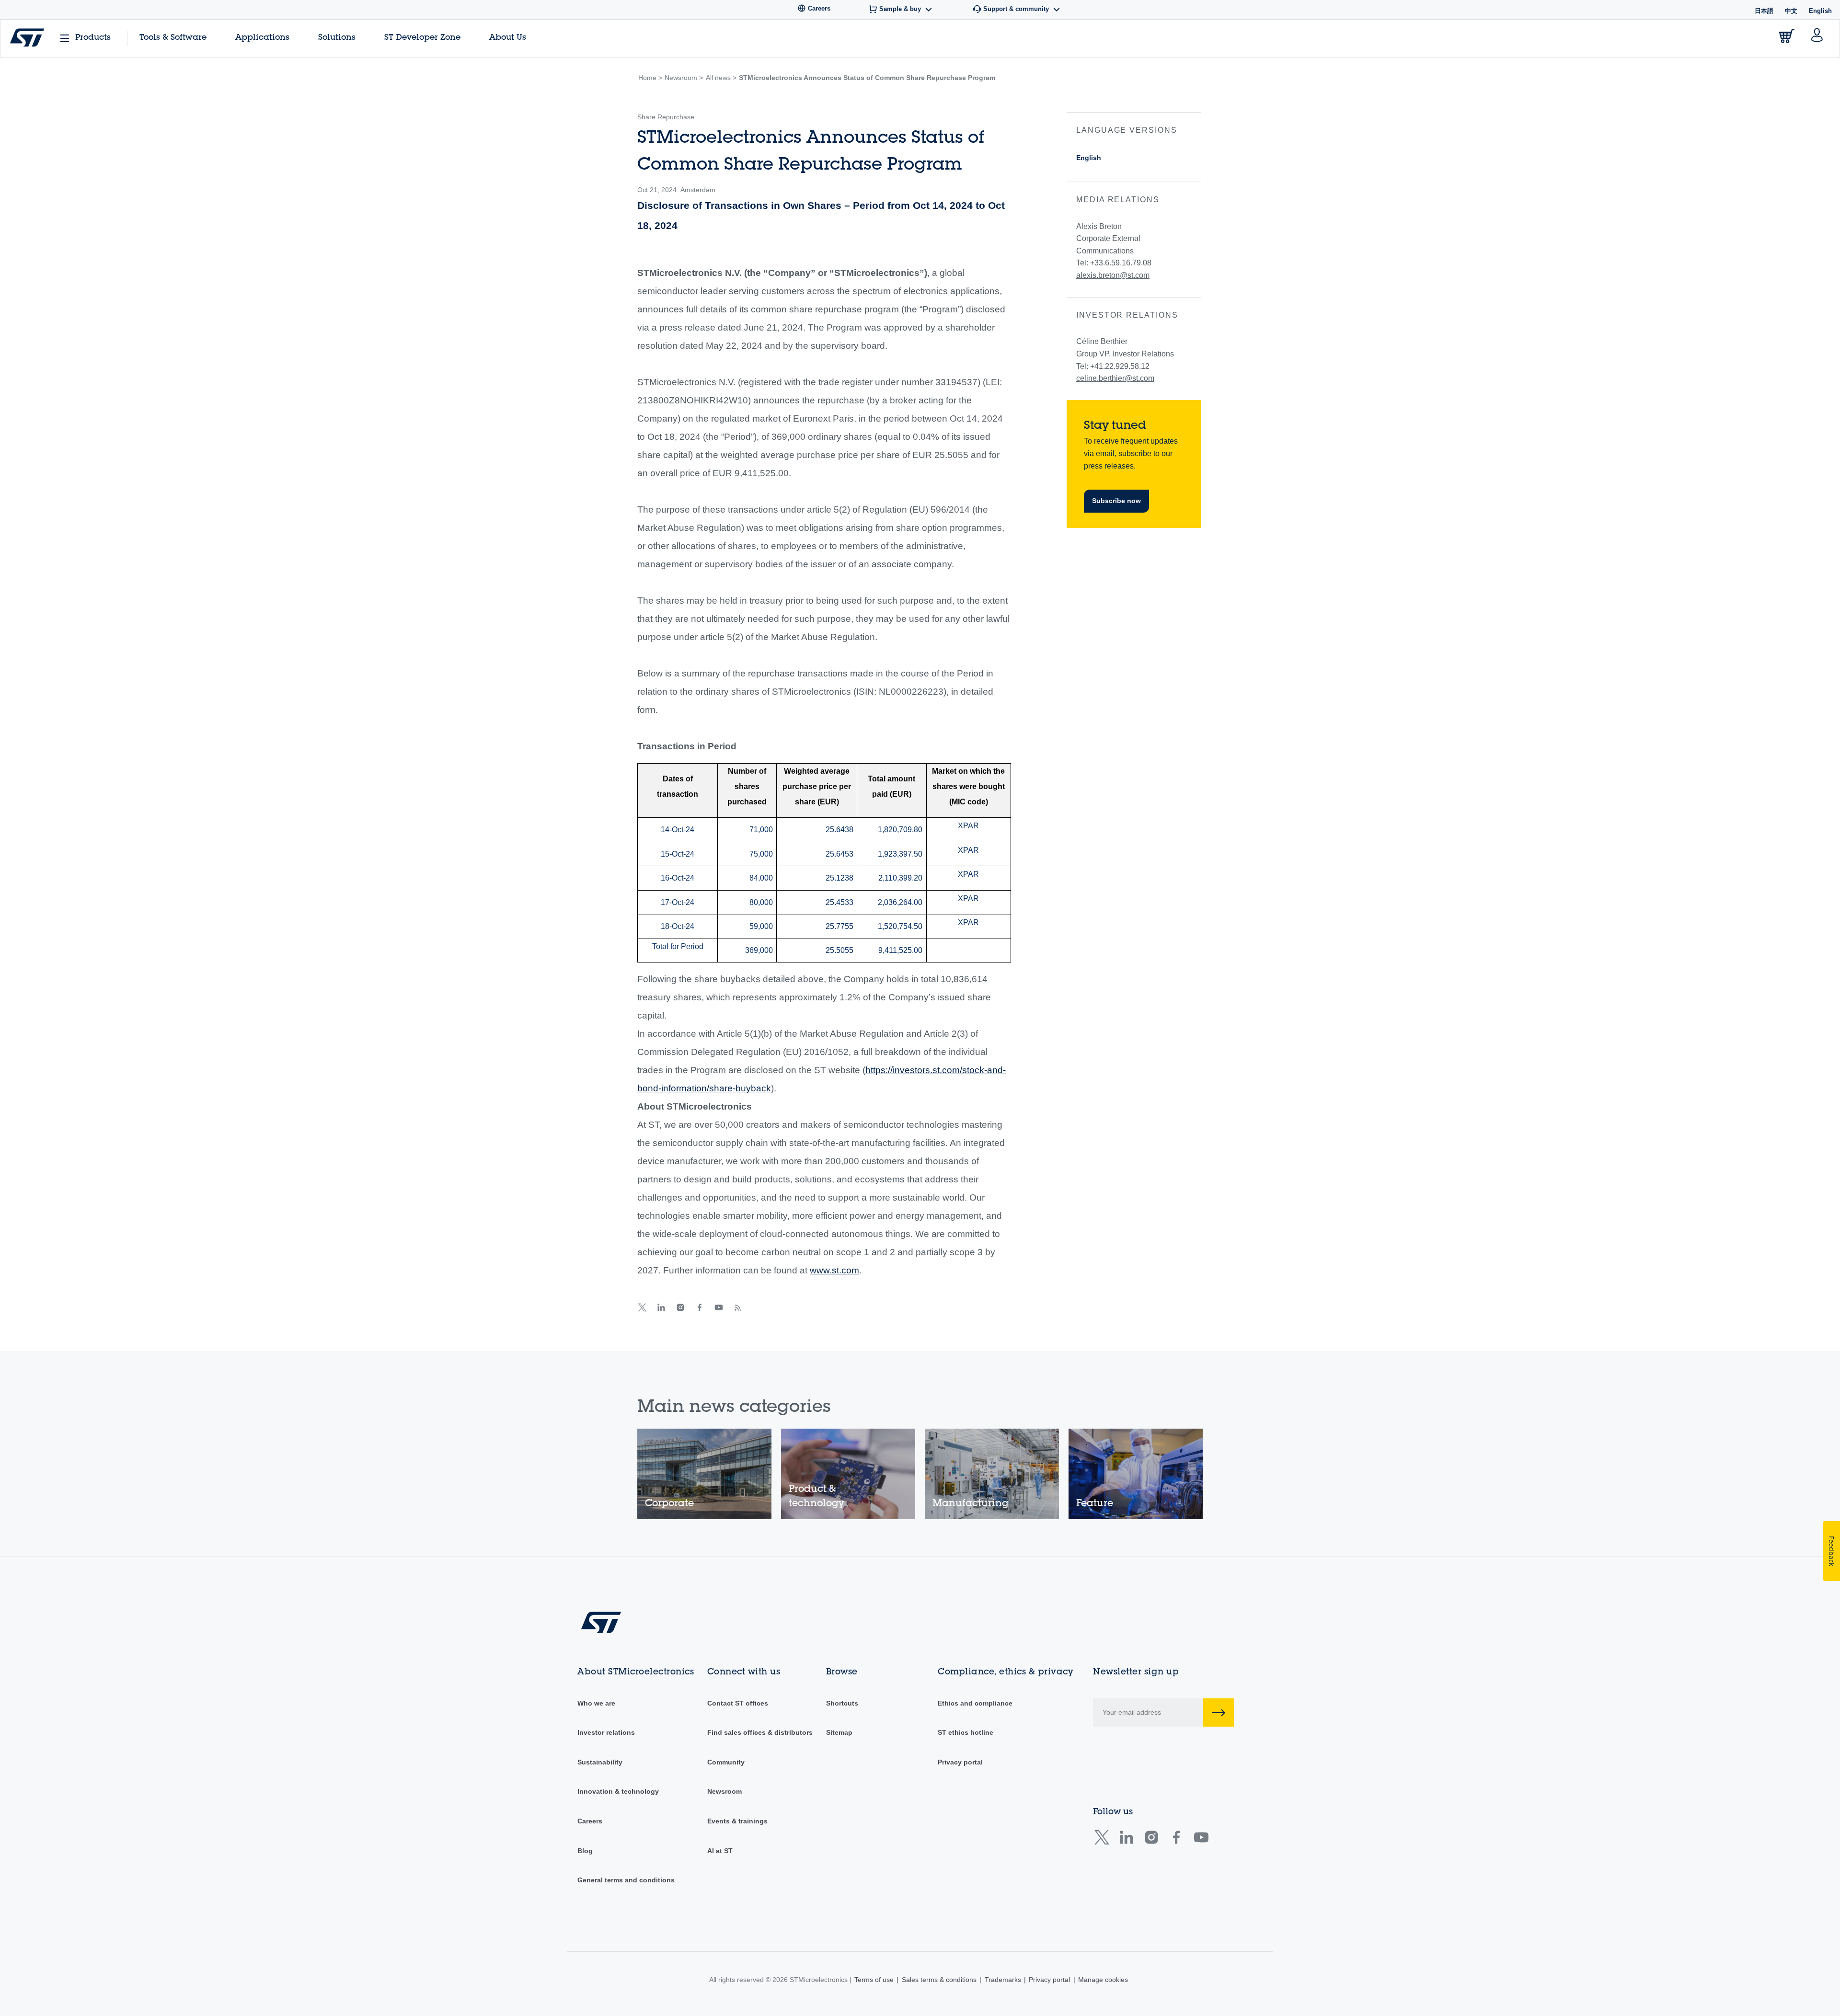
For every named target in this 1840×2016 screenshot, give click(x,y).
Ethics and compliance (975, 1703)
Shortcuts (842, 1703)
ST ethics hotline (966, 1732)
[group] (704, 1474)
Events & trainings (737, 1821)
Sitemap (839, 1732)
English (1089, 158)
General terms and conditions (626, 1880)
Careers (590, 1821)
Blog (585, 1851)
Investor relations (606, 1732)
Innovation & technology (618, 1791)
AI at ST (720, 1851)
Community (726, 1762)
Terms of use (874, 1980)
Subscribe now (1116, 501)
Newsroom (724, 1791)
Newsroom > (684, 78)
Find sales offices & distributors (760, 1732)
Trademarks (1003, 1980)
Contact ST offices (738, 1703)
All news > (721, 78)
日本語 (1764, 11)
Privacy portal (960, 1762)
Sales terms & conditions (939, 1980)
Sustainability (600, 1762)
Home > (650, 78)
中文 (1791, 11)
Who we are (596, 1703)
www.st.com (834, 1270)
